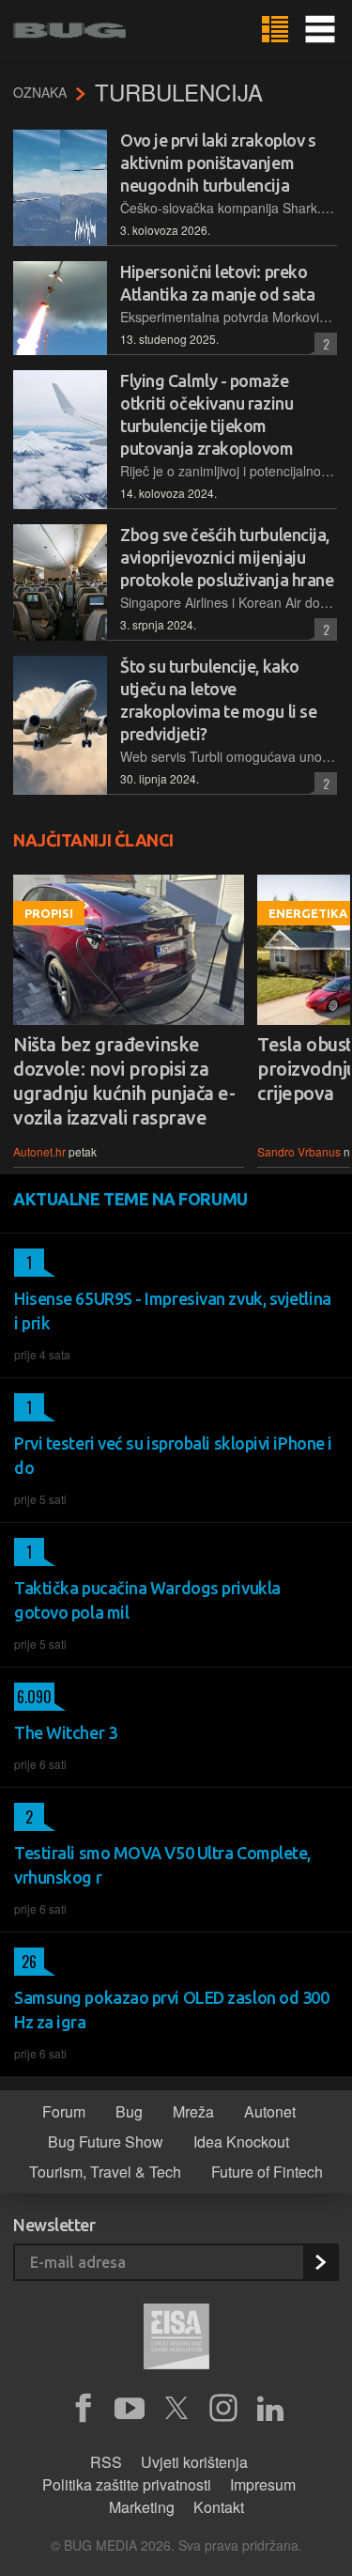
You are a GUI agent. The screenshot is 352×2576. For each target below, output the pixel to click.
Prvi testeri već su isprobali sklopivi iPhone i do (173, 1455)
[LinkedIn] (270, 2409)
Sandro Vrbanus (299, 1151)
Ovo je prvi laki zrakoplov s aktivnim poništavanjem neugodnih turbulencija (218, 163)
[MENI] (320, 30)
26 (25, 1962)
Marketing (142, 2507)
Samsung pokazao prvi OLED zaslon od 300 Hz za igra (171, 2010)
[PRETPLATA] (320, 2262)
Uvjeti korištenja (194, 2462)
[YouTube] (130, 2409)
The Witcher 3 (65, 1732)
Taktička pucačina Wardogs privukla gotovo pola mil (147, 1600)
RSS (106, 2462)
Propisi (49, 913)
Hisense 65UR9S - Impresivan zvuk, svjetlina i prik (173, 1311)
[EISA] (176, 2339)
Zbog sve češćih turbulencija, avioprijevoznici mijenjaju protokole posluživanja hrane (227, 557)
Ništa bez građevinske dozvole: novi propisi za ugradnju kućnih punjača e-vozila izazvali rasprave (124, 1081)
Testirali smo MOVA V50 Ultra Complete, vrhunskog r (162, 1865)
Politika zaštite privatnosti (127, 2484)
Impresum (263, 2484)
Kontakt (219, 2507)
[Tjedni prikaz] (275, 30)
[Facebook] (83, 2409)
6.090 (33, 1697)
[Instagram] (223, 2409)
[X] (176, 2409)
